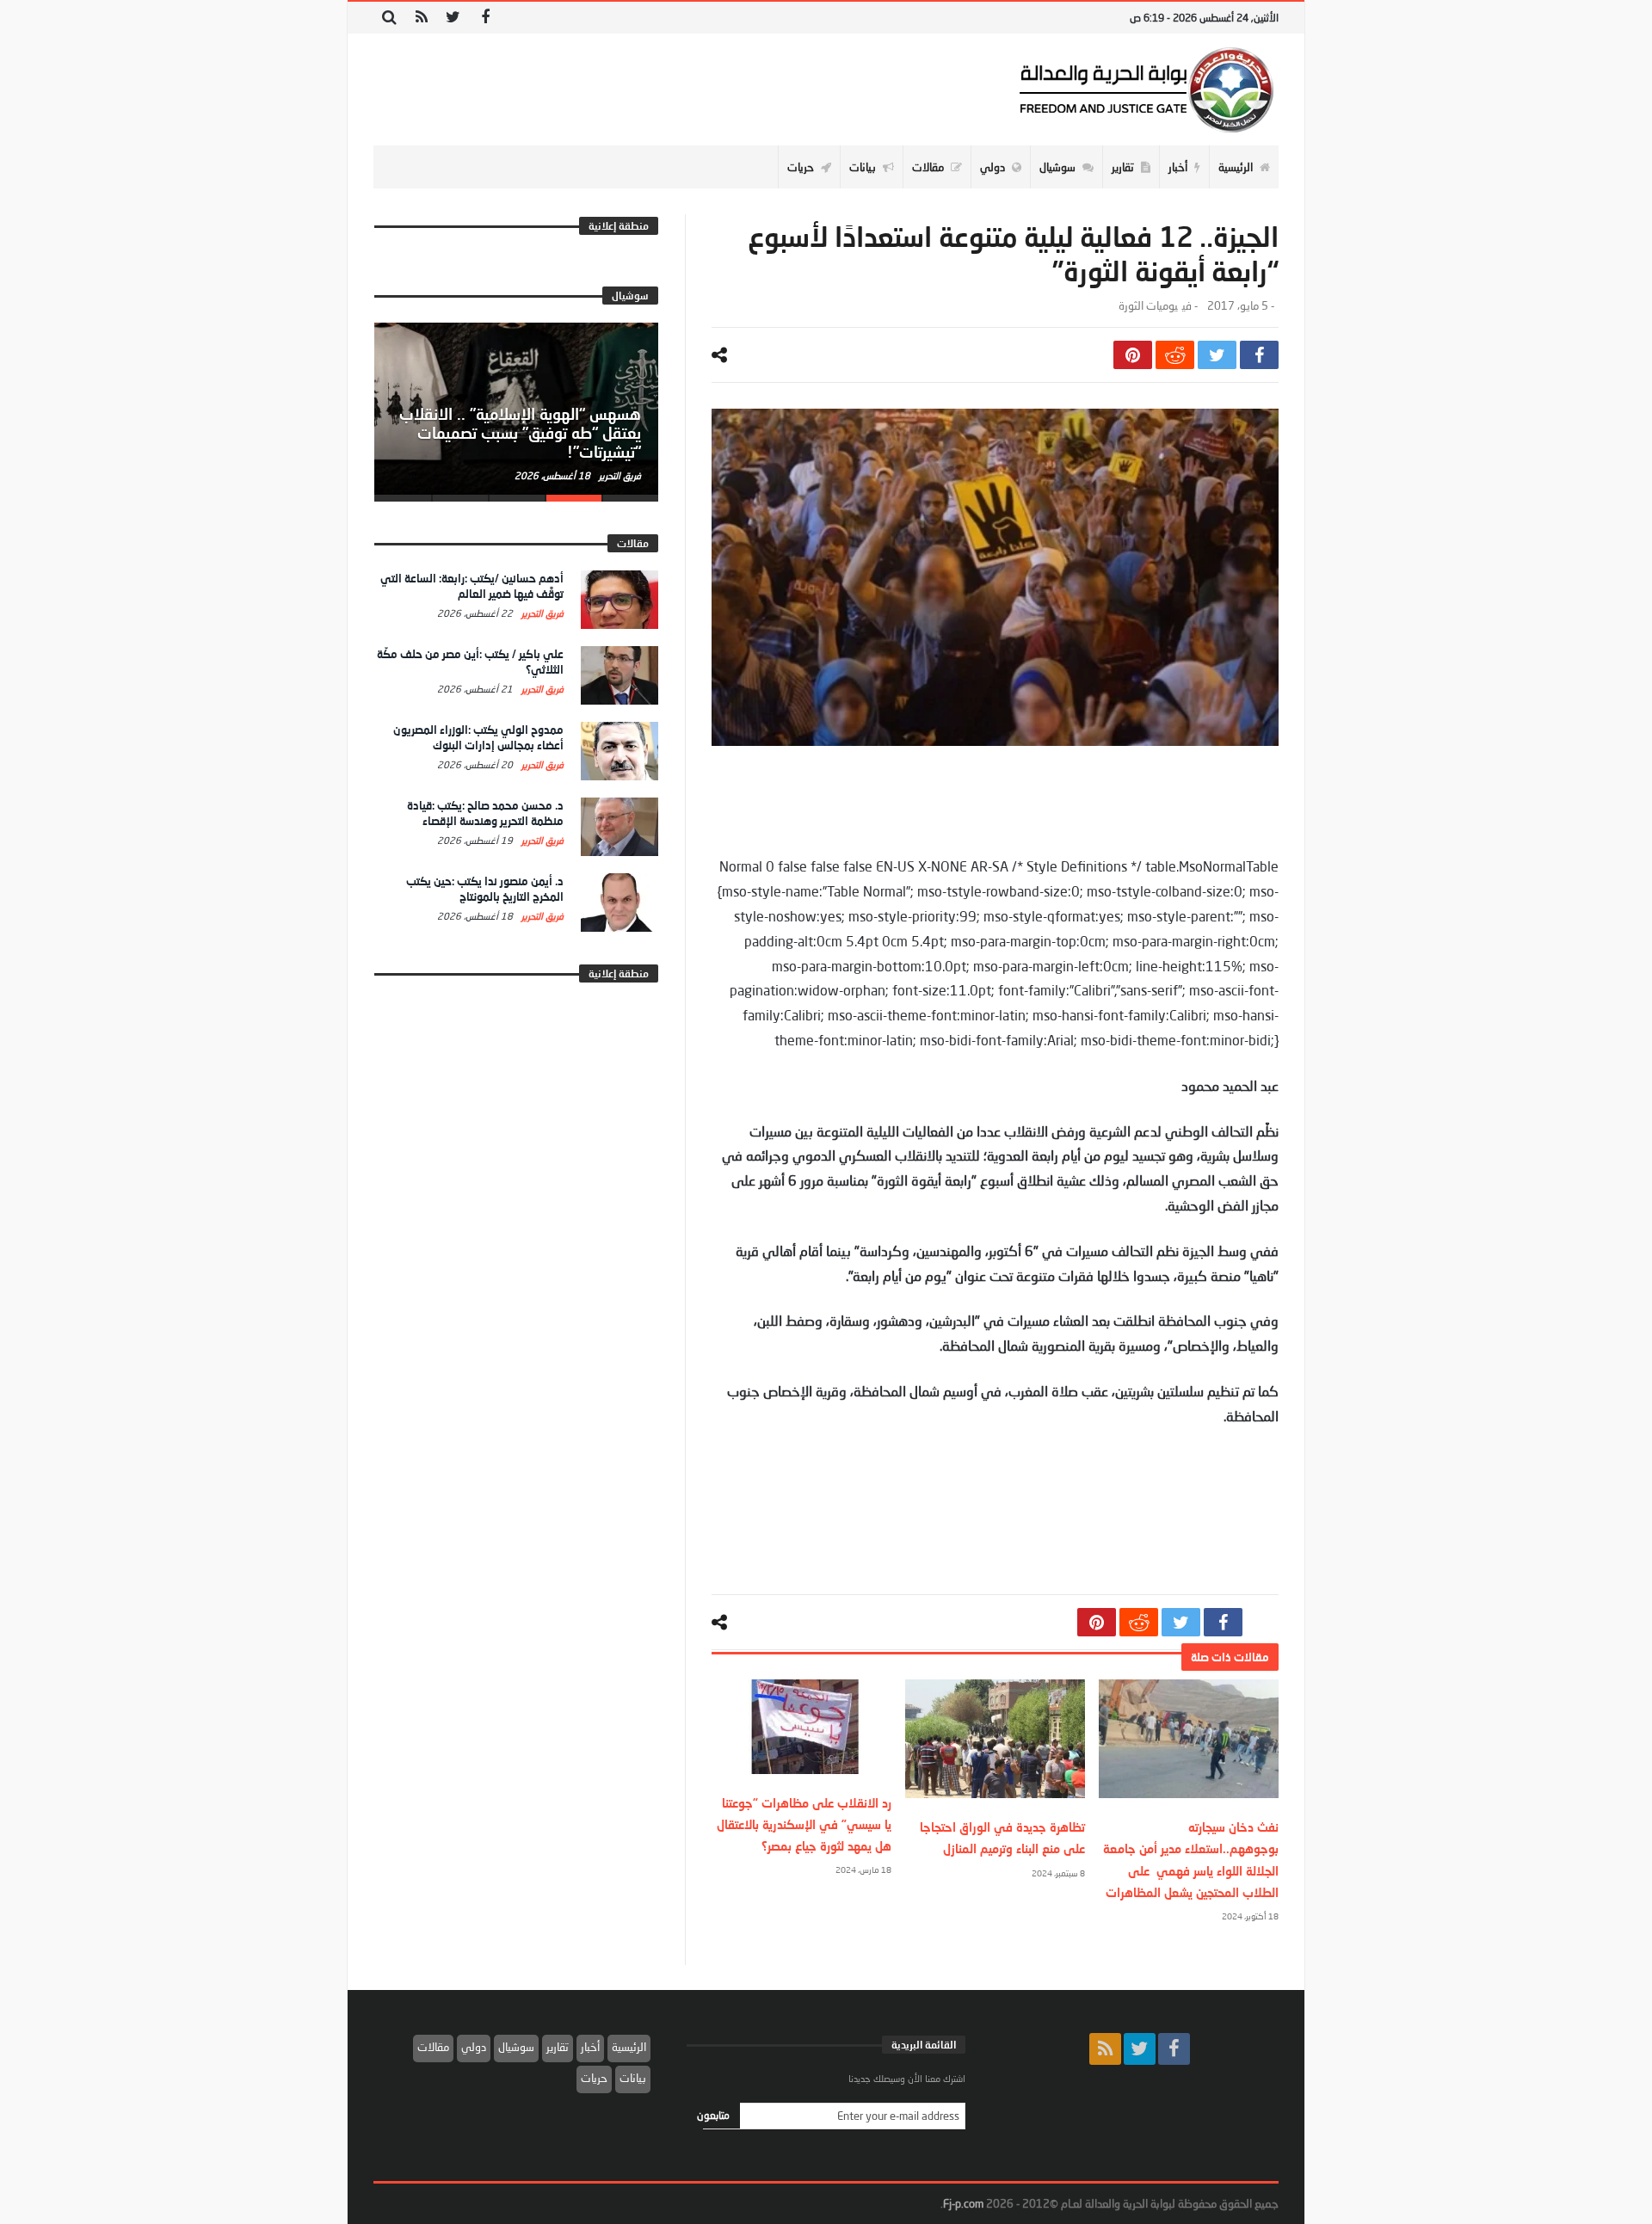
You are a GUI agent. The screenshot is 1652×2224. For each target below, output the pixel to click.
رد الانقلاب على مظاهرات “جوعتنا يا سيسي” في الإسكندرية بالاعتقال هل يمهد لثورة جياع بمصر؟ (804, 1824)
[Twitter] (453, 18)
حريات (594, 2078)
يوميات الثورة (1148, 306)
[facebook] (1259, 355)
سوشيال (516, 2047)
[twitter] (1217, 355)
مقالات (433, 2047)
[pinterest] (1133, 355)
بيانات (633, 2078)
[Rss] (421, 18)
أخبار (590, 2047)
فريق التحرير (619, 475)
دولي (474, 2047)
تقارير (558, 2047)
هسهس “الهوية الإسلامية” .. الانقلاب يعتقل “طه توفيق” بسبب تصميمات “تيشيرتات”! (520, 433)
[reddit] (1175, 355)
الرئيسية (629, 2047)
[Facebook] (485, 18)
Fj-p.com (963, 2203)
